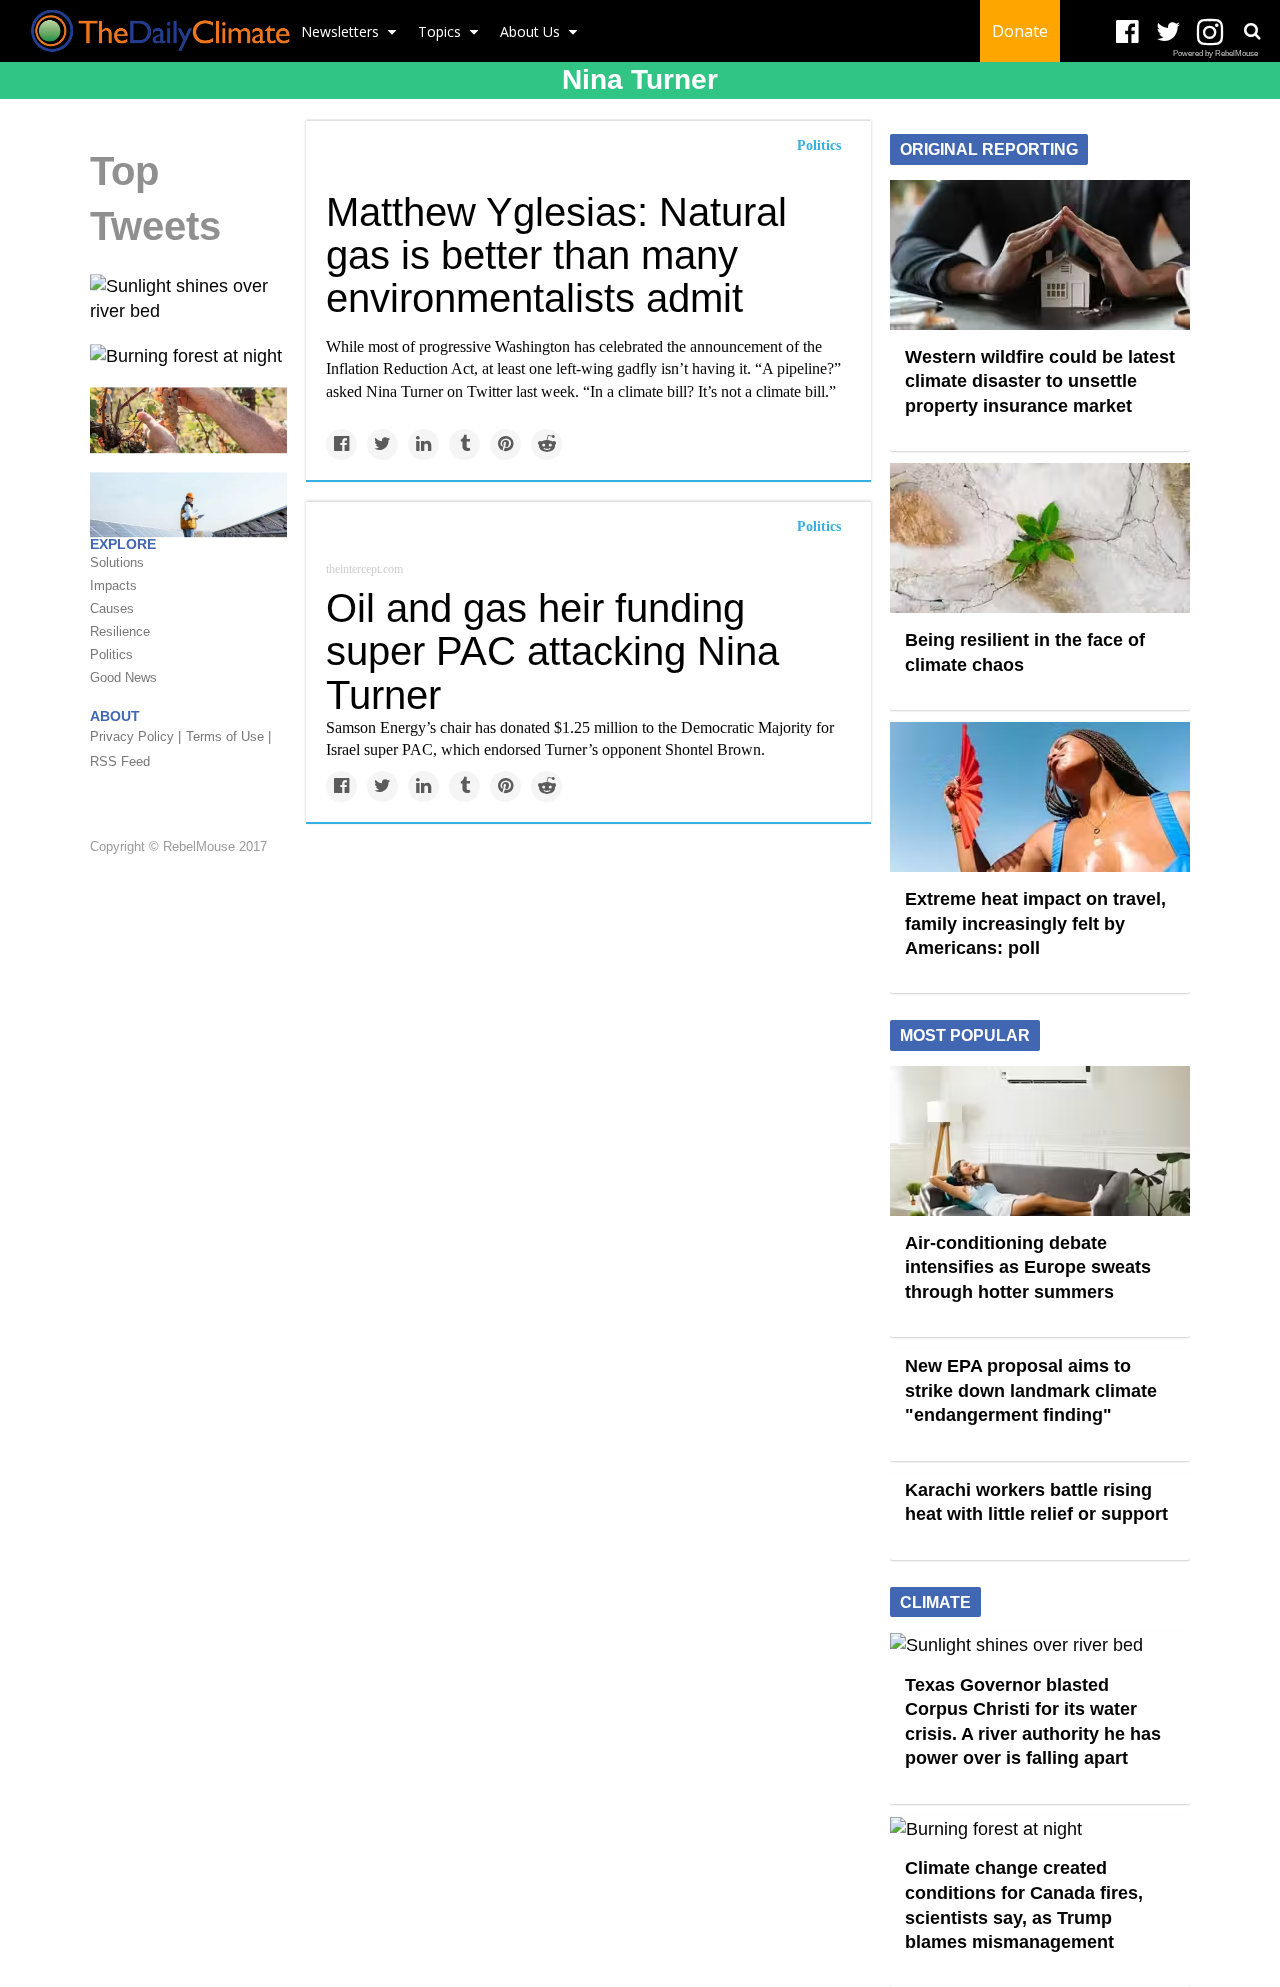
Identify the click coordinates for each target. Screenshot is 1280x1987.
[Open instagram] (1209, 32)
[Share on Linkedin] (423, 444)
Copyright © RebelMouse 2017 (178, 846)
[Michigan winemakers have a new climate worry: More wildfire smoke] (188, 419)
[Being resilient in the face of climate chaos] (1040, 537)
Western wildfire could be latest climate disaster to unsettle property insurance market (1040, 381)
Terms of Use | (228, 737)
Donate (1020, 31)
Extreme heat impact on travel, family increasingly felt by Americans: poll (1035, 923)
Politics (819, 145)
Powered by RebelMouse (1215, 53)
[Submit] (1252, 31)
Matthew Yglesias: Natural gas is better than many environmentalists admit (556, 255)
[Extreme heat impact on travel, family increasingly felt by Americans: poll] (1040, 796)
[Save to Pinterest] (505, 444)
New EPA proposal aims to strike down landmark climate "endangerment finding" (1031, 1390)
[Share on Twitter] (382, 444)
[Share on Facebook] (341, 444)
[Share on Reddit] (546, 444)
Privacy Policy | (135, 737)
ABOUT (115, 717)
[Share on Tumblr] (464, 444)
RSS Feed (120, 762)
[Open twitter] (1168, 32)
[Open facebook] (1127, 32)
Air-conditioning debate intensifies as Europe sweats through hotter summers (1028, 1267)
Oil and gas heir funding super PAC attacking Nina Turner (552, 651)
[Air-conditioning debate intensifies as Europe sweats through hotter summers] (1040, 1139)
